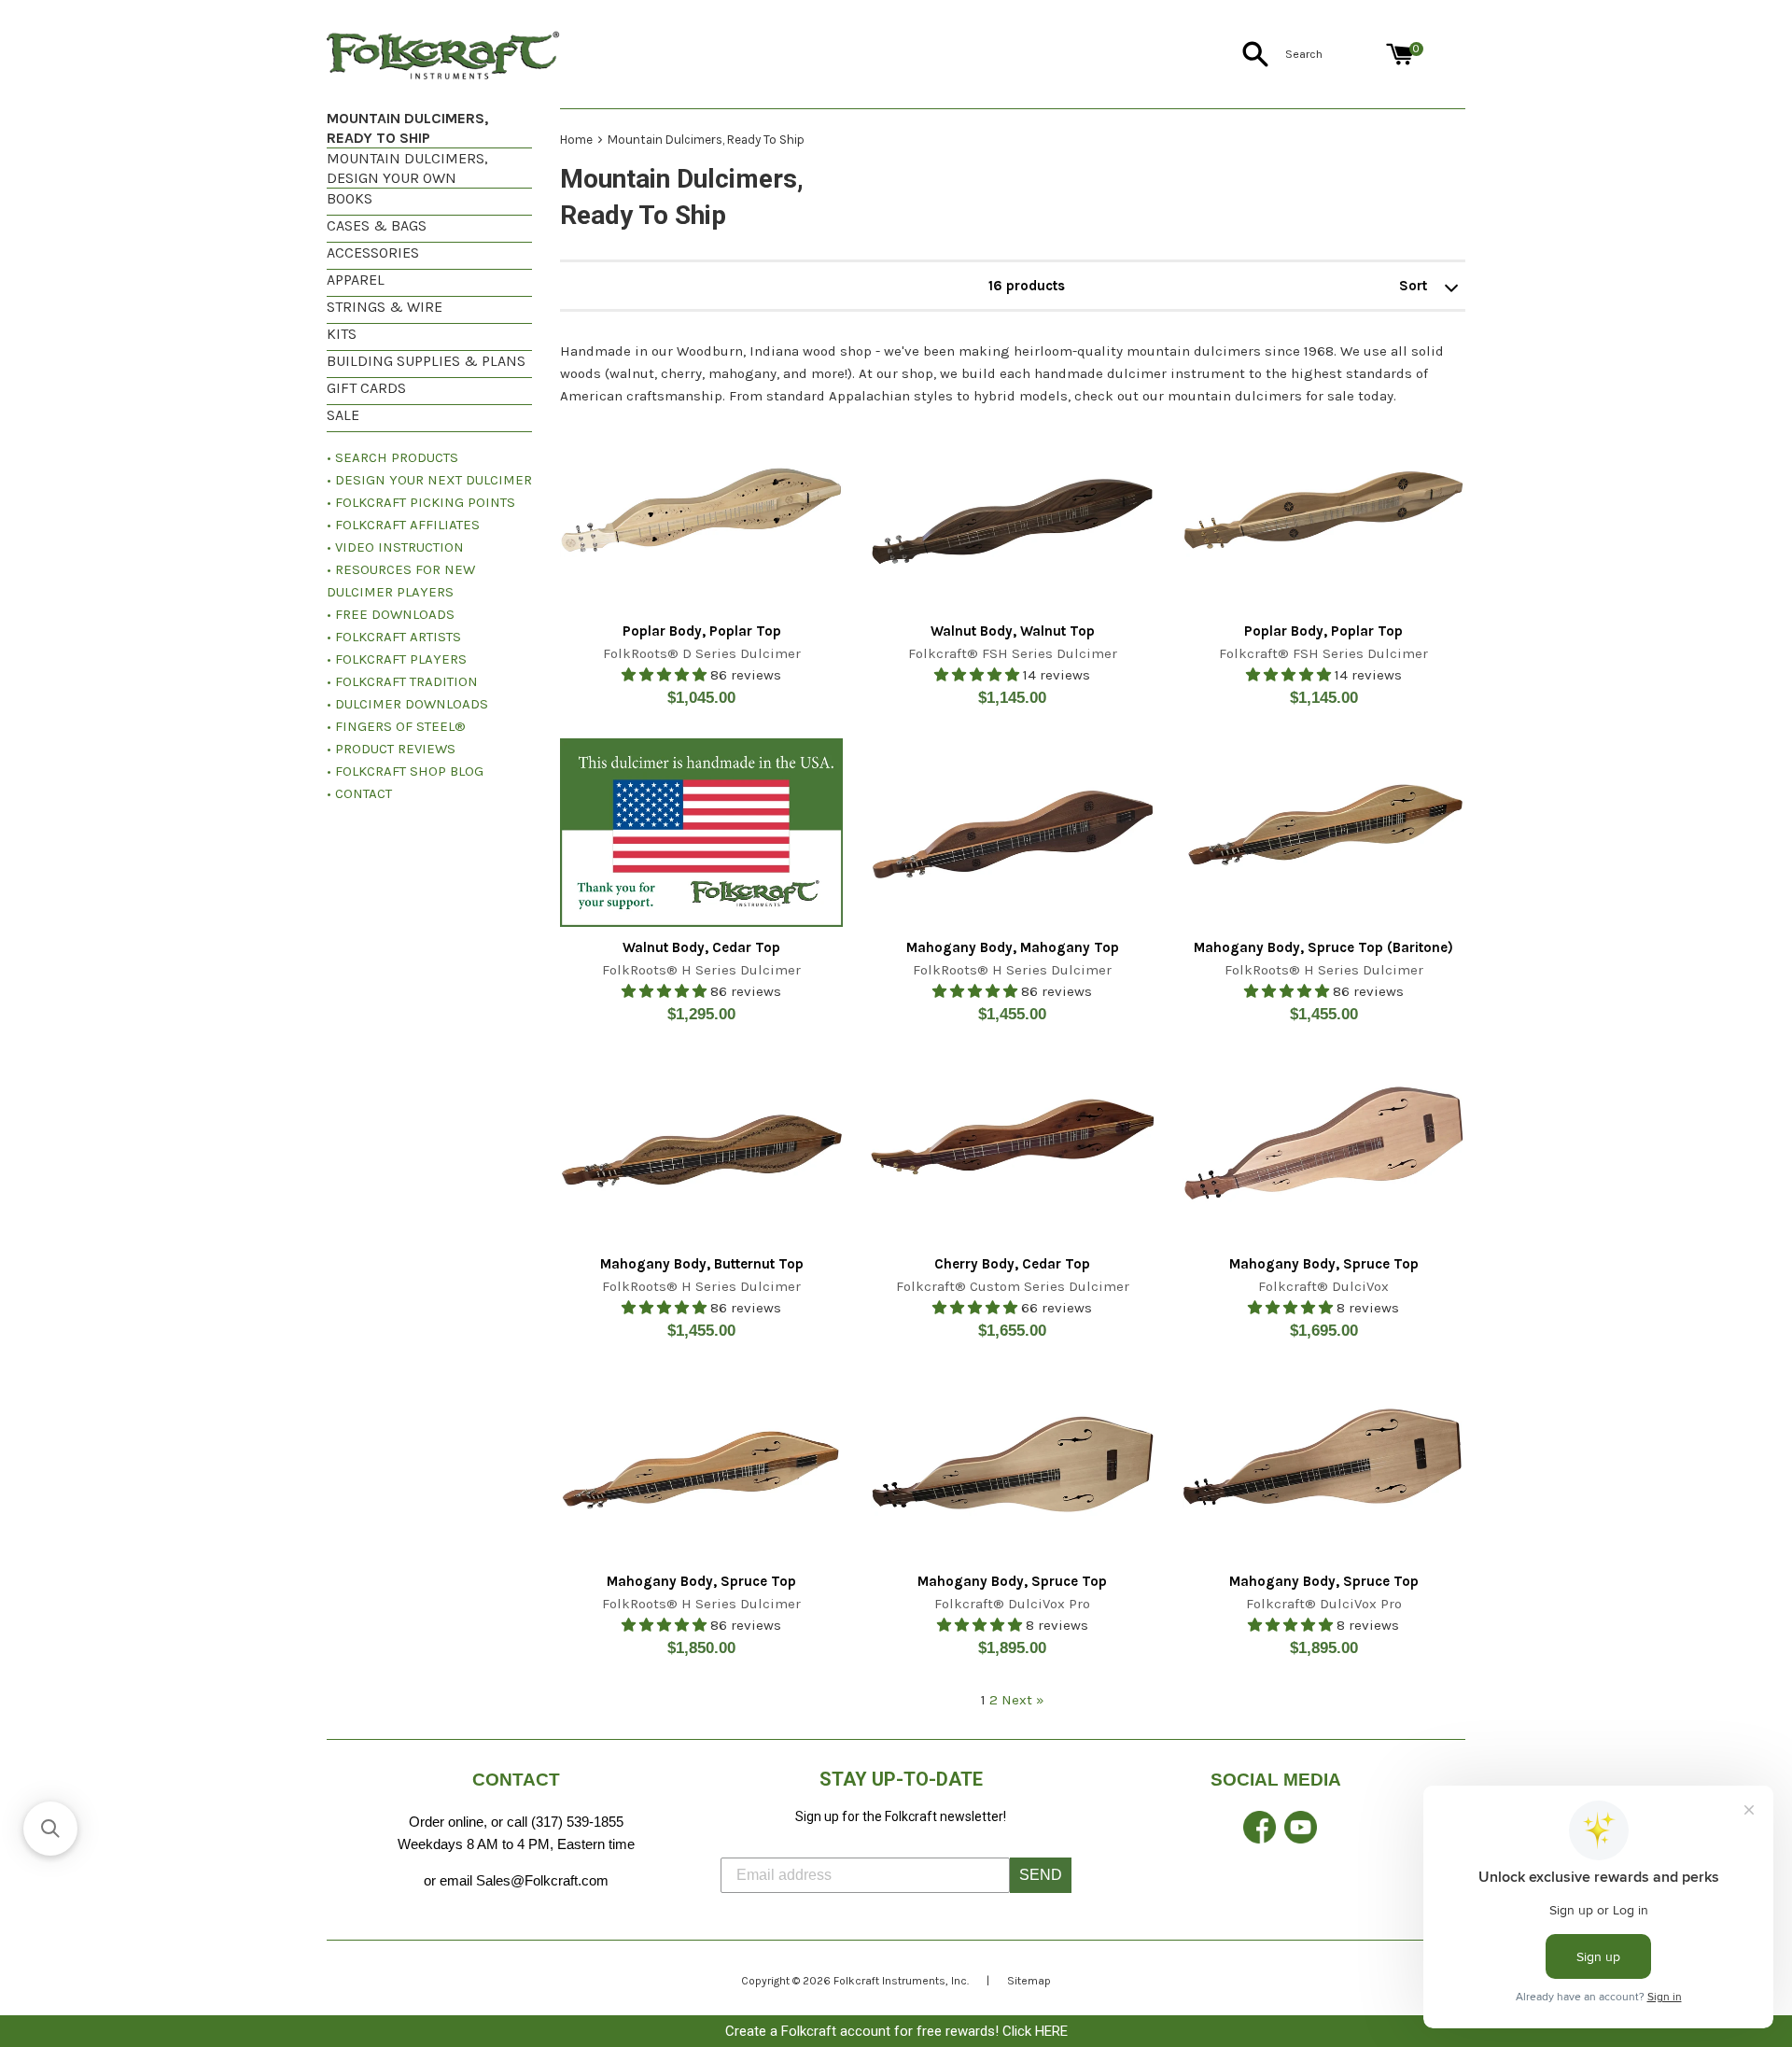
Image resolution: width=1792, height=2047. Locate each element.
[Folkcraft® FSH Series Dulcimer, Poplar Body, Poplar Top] (1324, 515)
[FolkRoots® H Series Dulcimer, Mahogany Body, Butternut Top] (701, 1149)
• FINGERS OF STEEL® (396, 726)
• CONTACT (359, 793)
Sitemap (1029, 1981)
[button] (50, 1829)
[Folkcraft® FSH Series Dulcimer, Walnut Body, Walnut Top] (1012, 515)
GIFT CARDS (366, 388)
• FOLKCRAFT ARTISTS (394, 637)
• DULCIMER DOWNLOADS (407, 704)
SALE (343, 415)
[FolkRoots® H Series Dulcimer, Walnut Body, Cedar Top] (701, 833)
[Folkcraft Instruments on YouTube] (1301, 1838)
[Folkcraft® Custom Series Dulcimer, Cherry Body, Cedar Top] (1012, 1149)
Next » (1023, 1700)
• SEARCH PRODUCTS (392, 457)
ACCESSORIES (373, 252)
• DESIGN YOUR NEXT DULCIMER (429, 480)
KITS (342, 334)
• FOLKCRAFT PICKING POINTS (421, 502)
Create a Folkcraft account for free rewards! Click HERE (896, 2031)
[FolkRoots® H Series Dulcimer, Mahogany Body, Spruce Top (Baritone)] (1324, 833)
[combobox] (1332, 54)
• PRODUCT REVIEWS (391, 749)
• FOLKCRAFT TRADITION (402, 681)
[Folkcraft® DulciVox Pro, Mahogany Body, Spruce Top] (1012, 1466)
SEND (1041, 1875)
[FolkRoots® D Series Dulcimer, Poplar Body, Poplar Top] (701, 515)
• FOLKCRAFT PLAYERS (397, 659)
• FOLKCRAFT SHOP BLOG (405, 771)
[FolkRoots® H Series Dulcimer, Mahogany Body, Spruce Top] (701, 1466)
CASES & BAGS (377, 225)
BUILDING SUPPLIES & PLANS (426, 361)
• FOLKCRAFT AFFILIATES (403, 525)
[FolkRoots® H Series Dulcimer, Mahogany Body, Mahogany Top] (1012, 833)
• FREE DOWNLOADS (391, 614)
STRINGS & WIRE (385, 307)
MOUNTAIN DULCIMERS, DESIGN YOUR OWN (407, 168)
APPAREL (356, 280)
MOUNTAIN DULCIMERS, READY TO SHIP (407, 128)
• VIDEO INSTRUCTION (395, 547)
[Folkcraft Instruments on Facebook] (1260, 1838)
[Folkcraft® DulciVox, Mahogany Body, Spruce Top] (1324, 1149)
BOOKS (350, 198)
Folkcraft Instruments (889, 1981)
